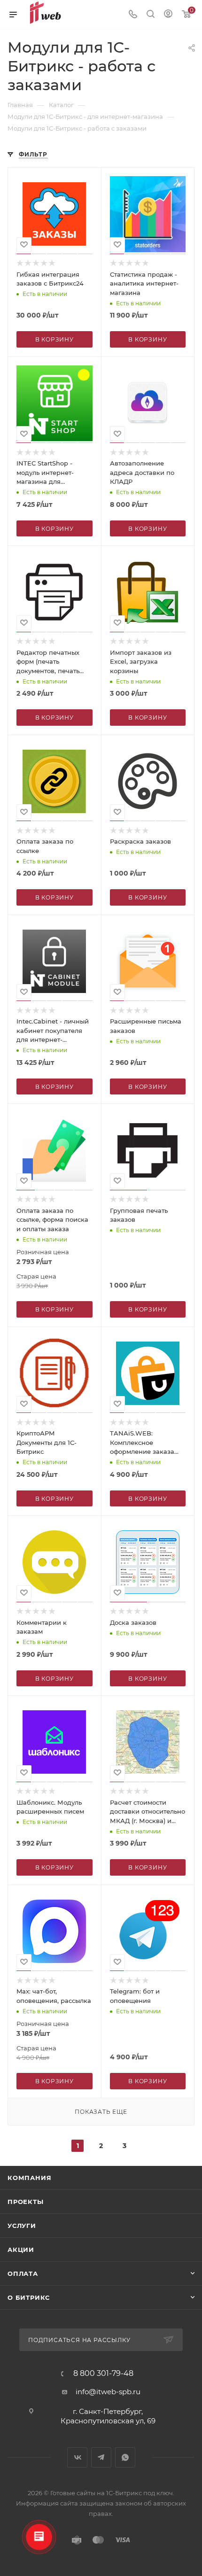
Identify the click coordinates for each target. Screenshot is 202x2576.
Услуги (22, 2226)
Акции (21, 2250)
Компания (29, 2178)
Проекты (26, 2202)
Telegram (101, 2457)
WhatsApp (125, 2457)
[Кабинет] (168, 15)
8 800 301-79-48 (103, 2374)
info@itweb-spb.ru (108, 2392)
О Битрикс (29, 2297)
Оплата (23, 2273)
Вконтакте (77, 2457)
